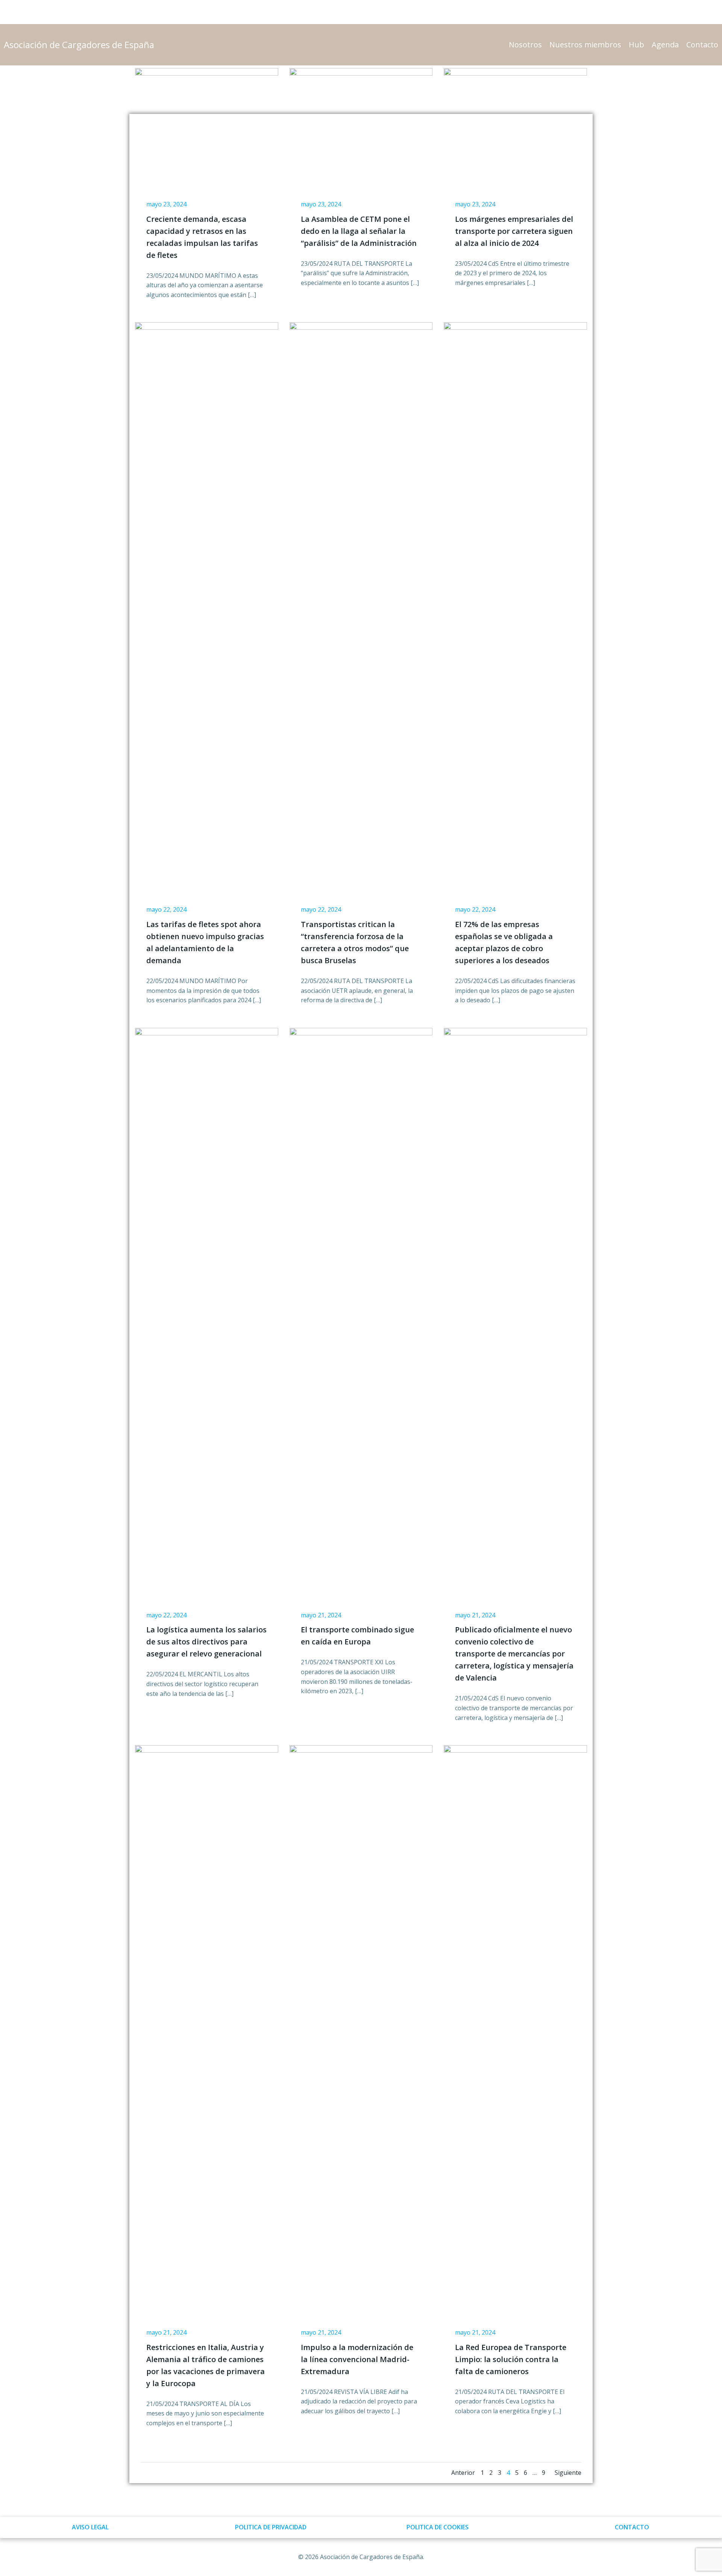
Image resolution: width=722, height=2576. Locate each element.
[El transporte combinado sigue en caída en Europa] (361, 1309)
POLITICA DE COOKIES (438, 2527)
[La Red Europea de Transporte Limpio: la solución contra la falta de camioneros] (515, 2026)
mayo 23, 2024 (166, 204)
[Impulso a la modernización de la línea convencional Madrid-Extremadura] (361, 2026)
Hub (636, 45)
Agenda (665, 45)
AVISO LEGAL (90, 2527)
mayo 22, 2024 (166, 909)
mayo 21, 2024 (321, 1615)
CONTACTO (632, 2527)
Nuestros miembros (585, 45)
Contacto (702, 45)
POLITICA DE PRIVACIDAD (271, 2527)
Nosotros (525, 45)
